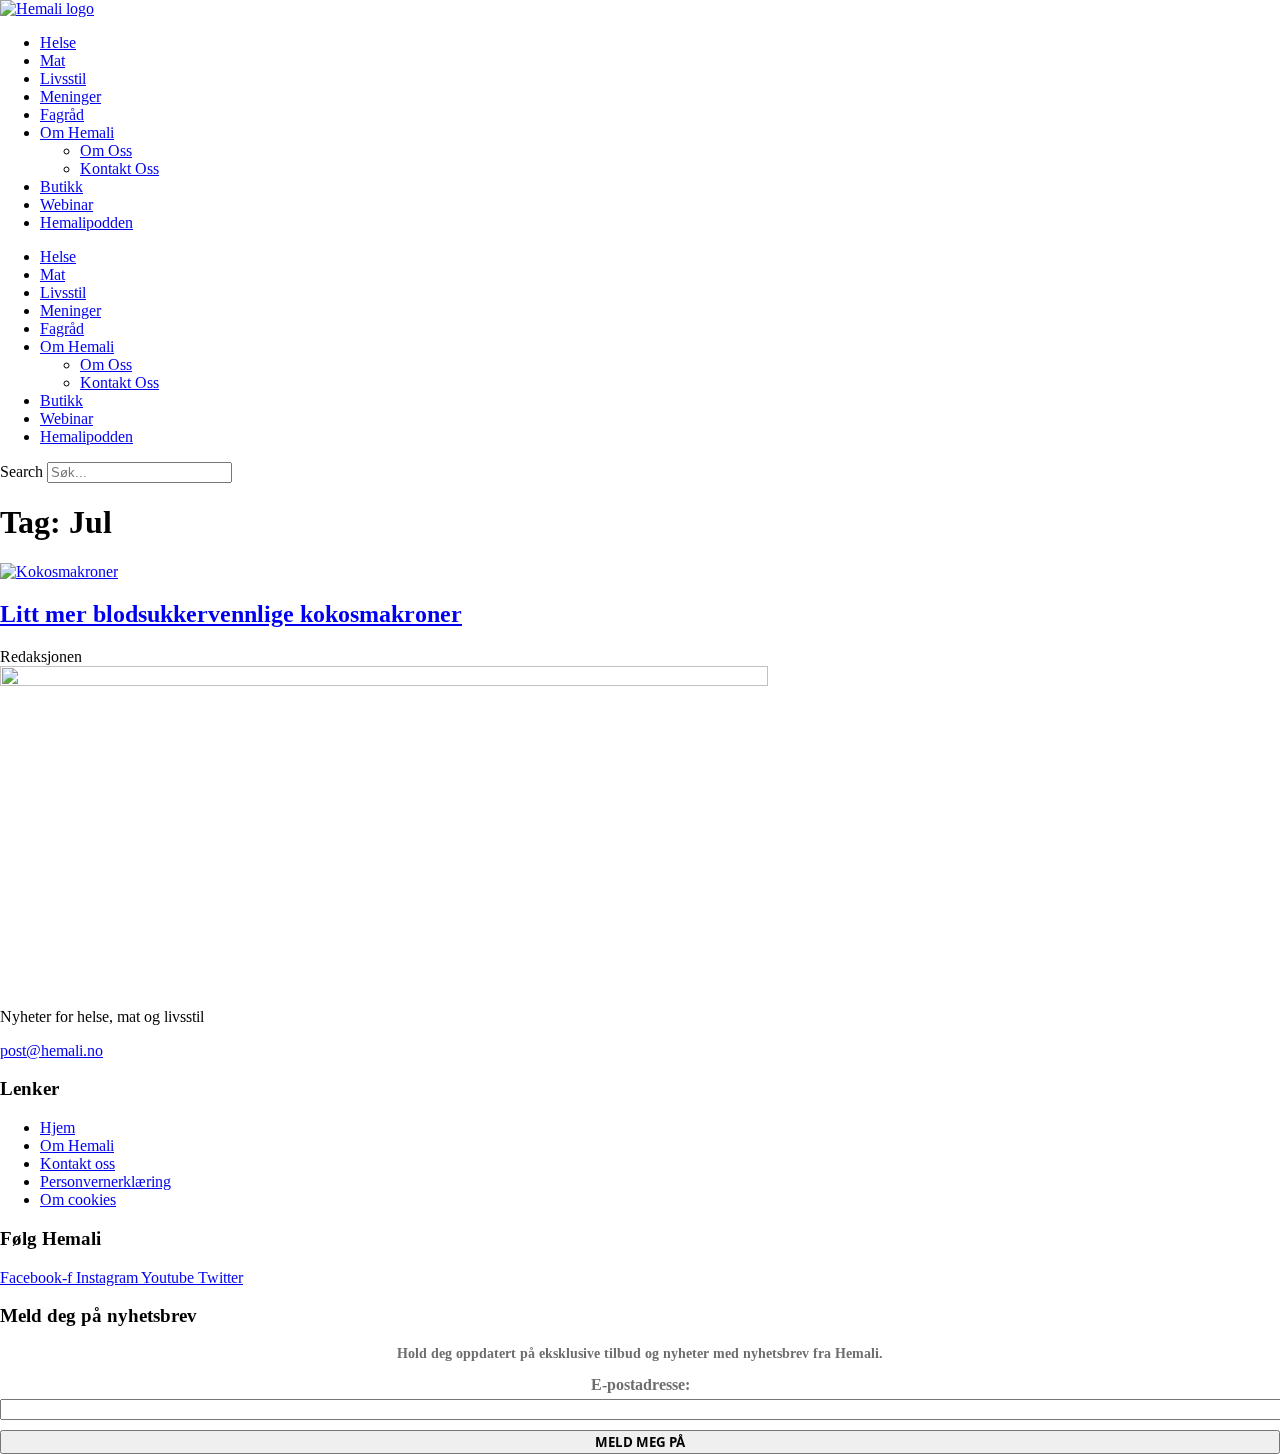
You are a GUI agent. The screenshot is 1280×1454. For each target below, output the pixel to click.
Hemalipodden (86, 222)
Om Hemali (77, 132)
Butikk (61, 186)
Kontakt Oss (119, 168)
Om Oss (106, 150)
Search (21, 471)
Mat (52, 60)
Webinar (66, 204)
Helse (58, 42)
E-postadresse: (640, 1384)
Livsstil (63, 78)
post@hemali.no (51, 1050)
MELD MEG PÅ (640, 1442)
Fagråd (62, 114)
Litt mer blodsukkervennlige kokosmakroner (231, 614)
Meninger (70, 96)
